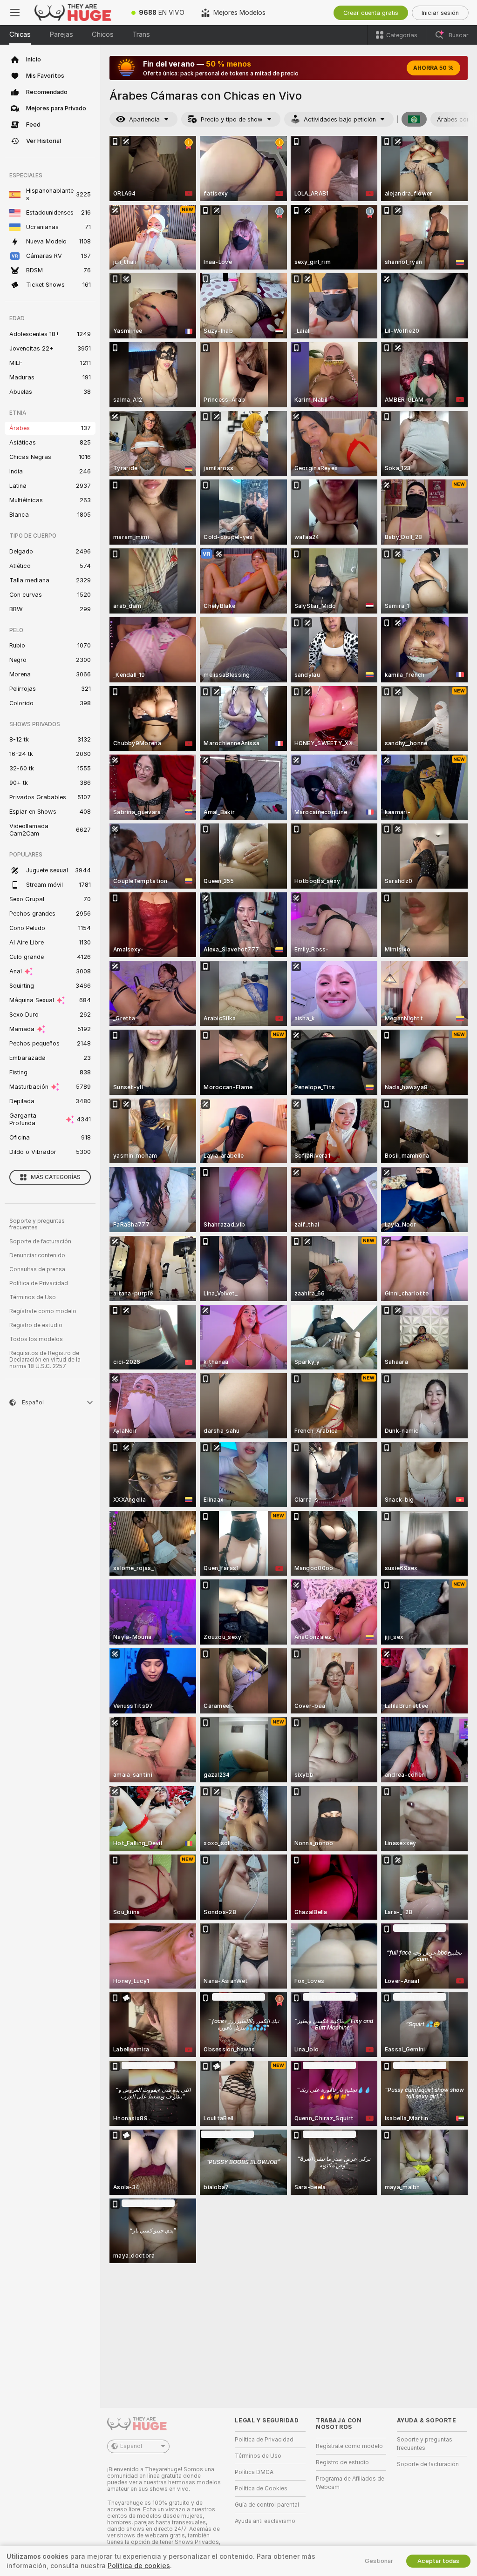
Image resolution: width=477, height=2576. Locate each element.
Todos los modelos (36, 1339)
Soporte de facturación (40, 1241)
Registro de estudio (36, 1325)
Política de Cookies (261, 2488)
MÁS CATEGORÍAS (56, 1177)
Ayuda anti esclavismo (265, 2521)
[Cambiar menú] (15, 13)
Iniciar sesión (440, 13)
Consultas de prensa (37, 1269)
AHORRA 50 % (433, 68)
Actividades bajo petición (340, 119)
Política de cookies (139, 2566)
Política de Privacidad (39, 1283)
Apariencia (144, 119)
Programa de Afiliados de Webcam (350, 2483)
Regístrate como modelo (43, 1311)
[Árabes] (414, 119)
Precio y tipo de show (232, 119)
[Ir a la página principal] (76, 13)
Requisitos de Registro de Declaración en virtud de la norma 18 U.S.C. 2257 (45, 1360)
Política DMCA (254, 2472)
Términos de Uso (33, 1297)
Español (131, 2446)
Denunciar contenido (37, 1255)
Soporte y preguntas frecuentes (37, 1224)
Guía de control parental (267, 2505)
